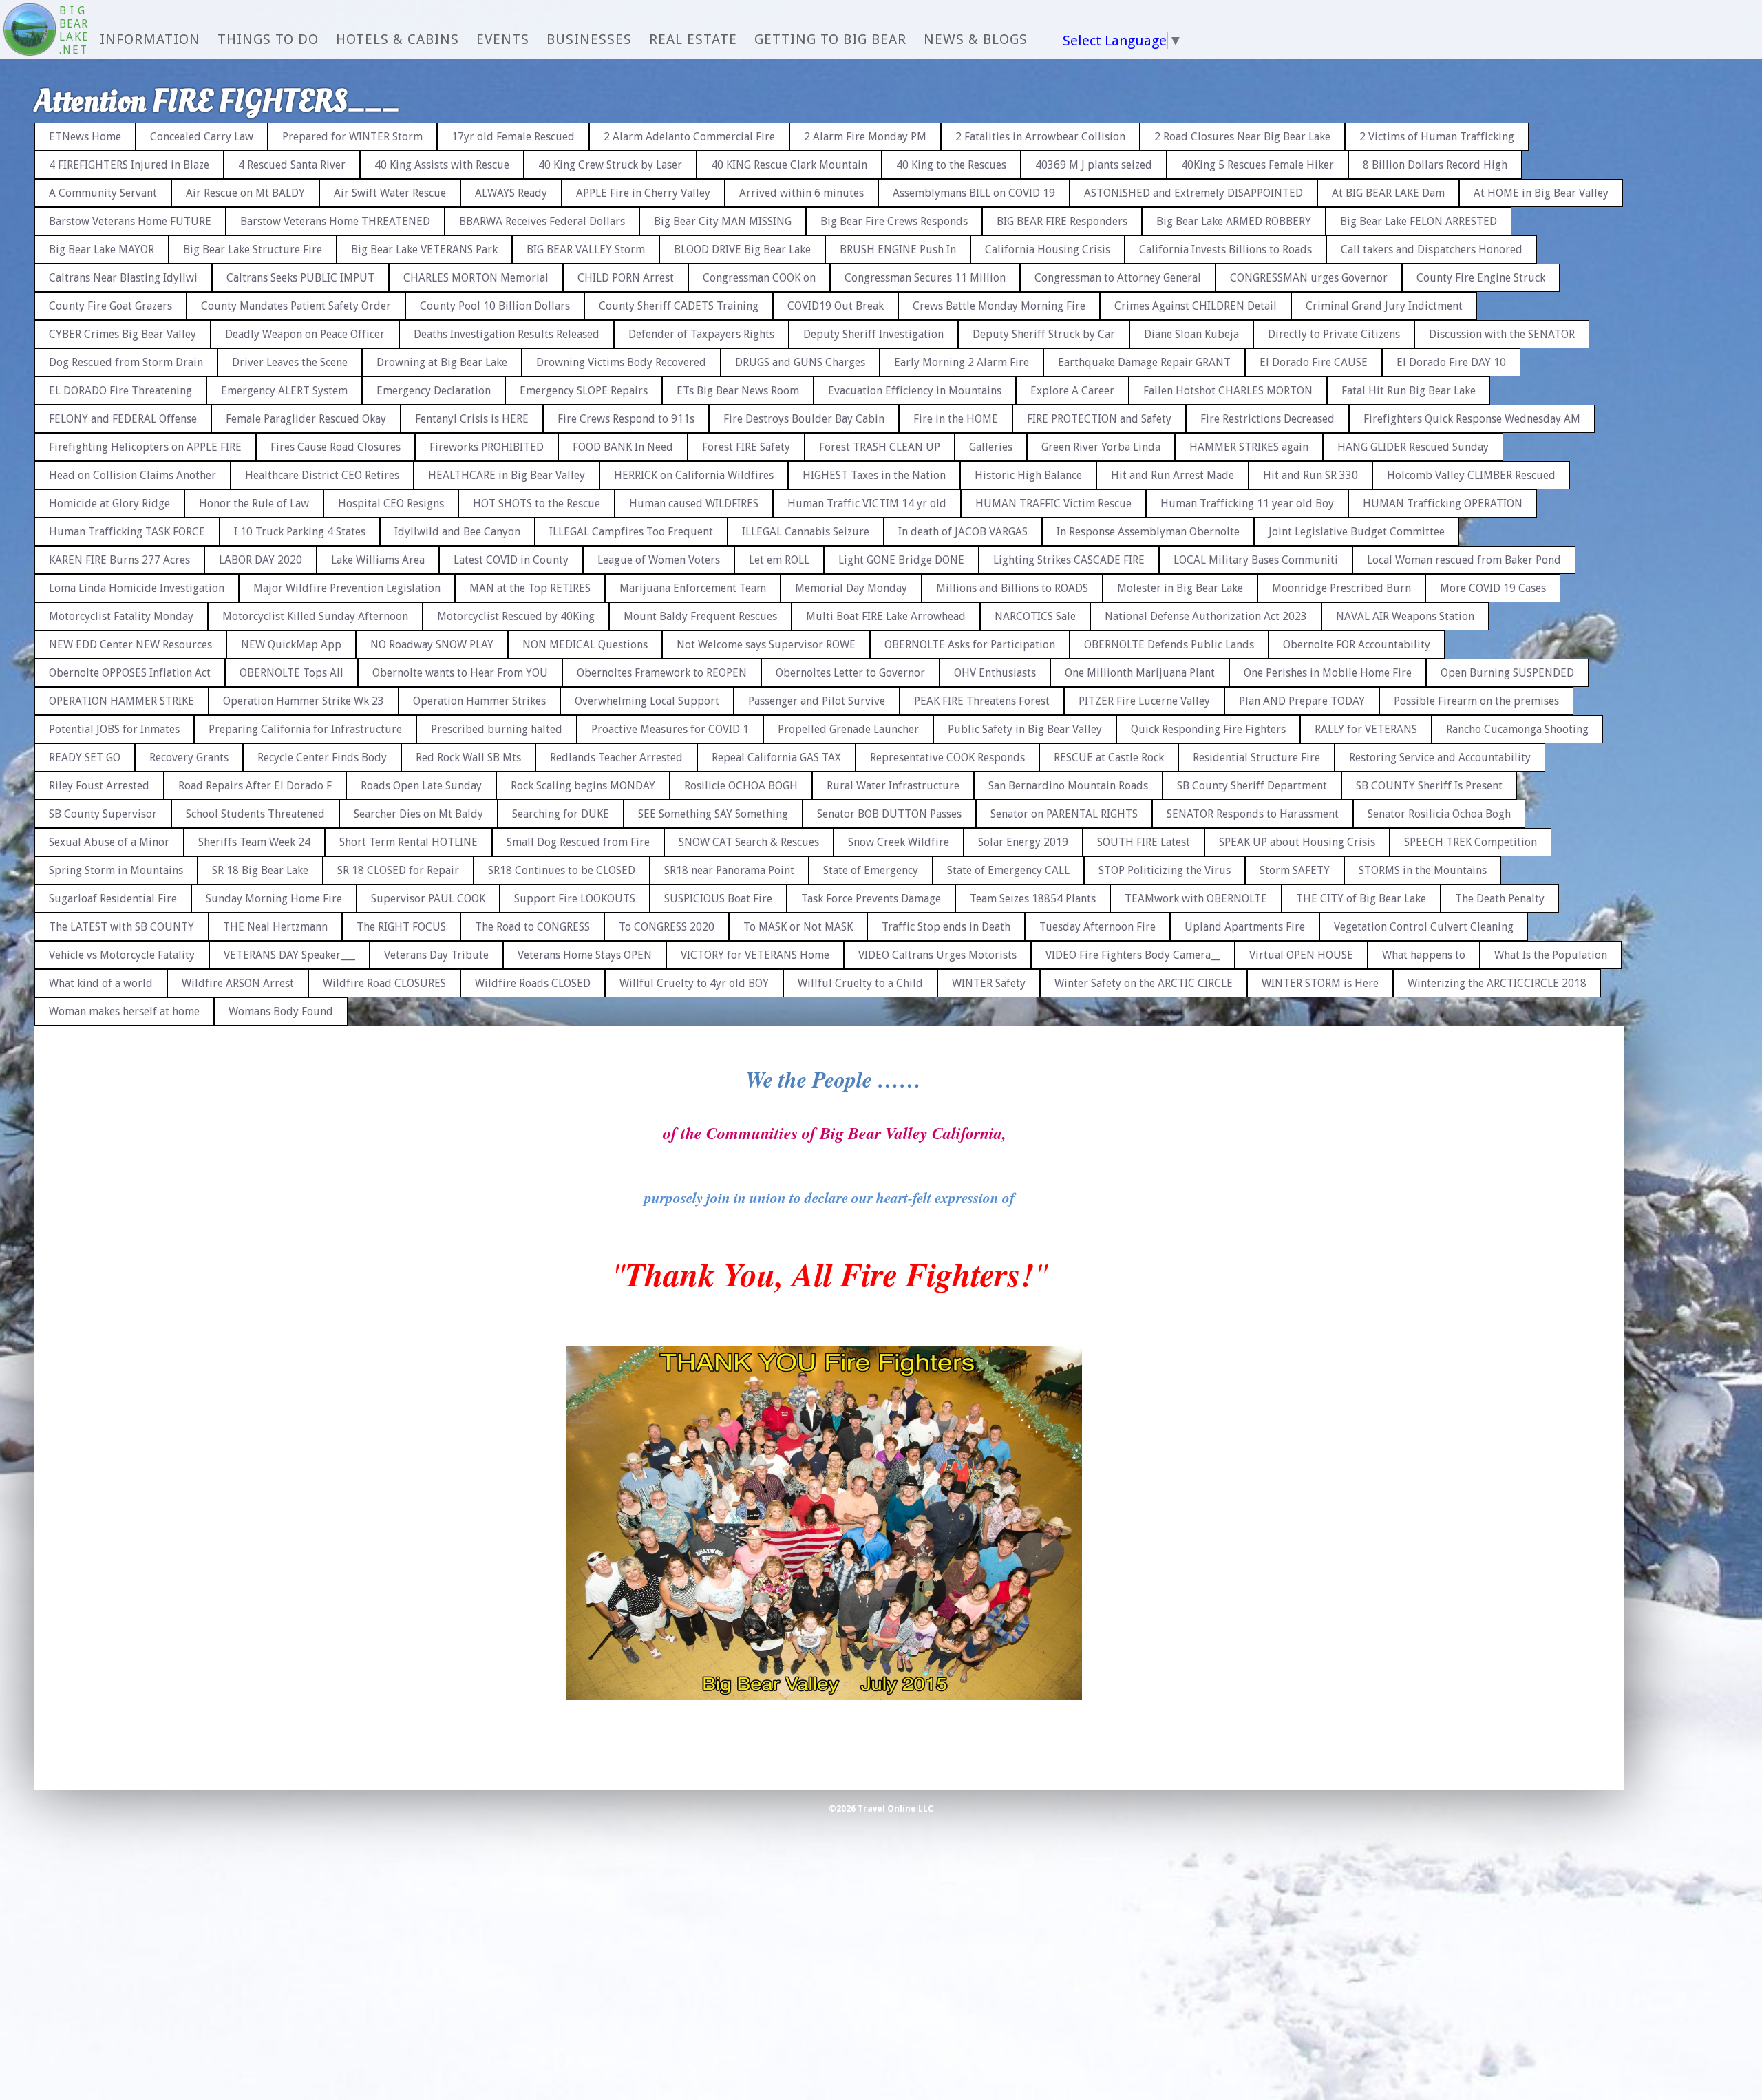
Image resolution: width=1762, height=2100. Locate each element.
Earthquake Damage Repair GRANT (1144, 362)
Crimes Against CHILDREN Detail (1196, 306)
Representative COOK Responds (947, 757)
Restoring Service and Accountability (1440, 757)
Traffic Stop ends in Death (946, 927)
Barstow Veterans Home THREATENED (335, 221)
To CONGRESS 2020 (667, 927)
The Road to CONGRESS (532, 927)
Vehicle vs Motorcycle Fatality (122, 955)
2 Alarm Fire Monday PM (865, 137)
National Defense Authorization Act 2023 (1206, 616)
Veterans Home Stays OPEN (585, 955)
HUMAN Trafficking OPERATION (1443, 503)
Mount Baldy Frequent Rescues (700, 616)
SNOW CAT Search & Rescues (749, 842)
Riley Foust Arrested (99, 786)
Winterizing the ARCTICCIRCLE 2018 (1497, 983)
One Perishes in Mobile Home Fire (1328, 673)
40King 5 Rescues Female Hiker (1257, 165)
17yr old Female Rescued (513, 137)
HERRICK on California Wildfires (694, 475)
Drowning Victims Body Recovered (621, 362)
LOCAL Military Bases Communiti (1256, 560)
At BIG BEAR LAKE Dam (1388, 193)
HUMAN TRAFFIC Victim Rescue (1053, 503)
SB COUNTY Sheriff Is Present (1429, 786)
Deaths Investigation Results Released (507, 334)
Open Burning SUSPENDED (1507, 673)
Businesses (589, 39)
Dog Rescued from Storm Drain (126, 362)
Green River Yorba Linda (1101, 447)
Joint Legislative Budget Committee (1357, 532)
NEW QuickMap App (291, 645)
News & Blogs (976, 39)
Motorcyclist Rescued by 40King (516, 616)
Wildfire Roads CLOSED (533, 983)
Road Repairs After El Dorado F (255, 786)
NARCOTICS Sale (1035, 616)
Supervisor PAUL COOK (428, 899)
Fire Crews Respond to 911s (626, 419)
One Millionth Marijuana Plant (1140, 673)
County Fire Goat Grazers (110, 306)
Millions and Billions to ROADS (1012, 588)
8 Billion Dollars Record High (1435, 165)
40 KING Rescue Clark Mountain (789, 165)
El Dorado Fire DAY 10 (1451, 362)
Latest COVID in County (511, 560)
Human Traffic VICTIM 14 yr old (867, 503)
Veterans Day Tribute (436, 955)
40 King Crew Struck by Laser (610, 165)
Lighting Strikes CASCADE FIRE (1069, 560)
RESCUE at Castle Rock (1109, 757)
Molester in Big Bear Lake (1180, 588)
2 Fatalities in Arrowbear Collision (1040, 137)
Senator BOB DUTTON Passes (889, 814)
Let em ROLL (779, 560)
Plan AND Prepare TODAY (1302, 701)
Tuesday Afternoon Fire (1097, 927)
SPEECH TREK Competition (1471, 842)
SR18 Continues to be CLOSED (562, 870)
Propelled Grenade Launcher (848, 729)
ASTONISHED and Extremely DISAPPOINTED (1193, 193)
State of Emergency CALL (1008, 870)
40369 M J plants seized (1094, 165)
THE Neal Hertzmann (275, 927)
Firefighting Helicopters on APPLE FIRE (145, 447)
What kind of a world (101, 983)
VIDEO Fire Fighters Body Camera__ (1133, 955)
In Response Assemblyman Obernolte (1148, 532)
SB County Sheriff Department (1252, 786)
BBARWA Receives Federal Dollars (542, 221)
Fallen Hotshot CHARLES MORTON (1228, 391)
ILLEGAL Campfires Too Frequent (631, 532)
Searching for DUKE (561, 814)
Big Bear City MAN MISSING (723, 221)
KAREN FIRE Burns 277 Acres (119, 560)
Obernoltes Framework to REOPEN (662, 673)
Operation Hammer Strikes (479, 701)
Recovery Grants (189, 757)
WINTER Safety (989, 983)
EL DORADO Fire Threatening (120, 391)
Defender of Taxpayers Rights (701, 334)
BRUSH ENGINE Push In (898, 250)
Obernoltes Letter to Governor (850, 673)
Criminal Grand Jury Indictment (1384, 306)
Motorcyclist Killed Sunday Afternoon (315, 616)
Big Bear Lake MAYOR (102, 250)
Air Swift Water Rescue (390, 193)
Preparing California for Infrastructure (305, 729)
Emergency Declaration (434, 391)
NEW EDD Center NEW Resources (130, 645)
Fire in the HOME (956, 419)
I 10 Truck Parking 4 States (300, 532)
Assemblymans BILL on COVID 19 (974, 193)
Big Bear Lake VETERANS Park (424, 250)
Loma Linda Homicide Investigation (137, 588)
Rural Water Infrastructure (893, 786)
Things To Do (268, 39)
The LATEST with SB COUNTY (121, 927)
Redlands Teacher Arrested (616, 757)
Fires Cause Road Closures (336, 447)
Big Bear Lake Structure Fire (253, 250)
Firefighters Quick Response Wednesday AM (1472, 419)
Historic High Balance (1028, 475)
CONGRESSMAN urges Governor (1309, 278)
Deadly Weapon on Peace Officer (305, 334)
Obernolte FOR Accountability (1357, 645)
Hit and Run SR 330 (1310, 475)
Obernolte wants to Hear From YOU (460, 673)
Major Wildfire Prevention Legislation (347, 588)
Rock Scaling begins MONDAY (583, 786)
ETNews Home (85, 137)
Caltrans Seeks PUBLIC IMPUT (300, 278)
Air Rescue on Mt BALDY (245, 193)
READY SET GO (85, 757)
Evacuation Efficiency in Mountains (915, 391)
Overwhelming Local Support (647, 701)
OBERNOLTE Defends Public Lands (1169, 645)
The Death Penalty (1500, 899)
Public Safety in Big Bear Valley (1025, 729)
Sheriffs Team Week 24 (254, 842)
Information (150, 39)
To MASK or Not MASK (798, 927)
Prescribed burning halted (497, 729)
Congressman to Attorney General (1118, 278)
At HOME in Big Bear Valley (1541, 193)
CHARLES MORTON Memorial (476, 278)
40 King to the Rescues (951, 165)
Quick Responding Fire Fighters (1208, 729)
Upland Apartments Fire (1245, 927)
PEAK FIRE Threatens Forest (982, 701)
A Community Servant (103, 193)
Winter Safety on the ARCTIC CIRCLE (1144, 983)
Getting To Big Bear (830, 39)
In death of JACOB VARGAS (963, 532)
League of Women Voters (659, 560)
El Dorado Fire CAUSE (1314, 362)
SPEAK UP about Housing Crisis (1297, 842)
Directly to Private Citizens (1334, 334)
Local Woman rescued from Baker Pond (1464, 560)
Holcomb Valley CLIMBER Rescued (1471, 475)
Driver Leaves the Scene (290, 362)
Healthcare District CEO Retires (322, 475)
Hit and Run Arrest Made (1172, 475)
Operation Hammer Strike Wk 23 (304, 701)
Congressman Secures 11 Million (925, 278)
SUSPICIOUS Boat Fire (718, 899)
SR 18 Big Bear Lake (260, 870)
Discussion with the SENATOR (1502, 334)
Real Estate (693, 39)
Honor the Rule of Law (254, 503)
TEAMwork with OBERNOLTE (1196, 899)
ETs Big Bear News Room (738, 391)
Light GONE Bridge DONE (901, 560)
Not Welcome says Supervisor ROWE (766, 645)
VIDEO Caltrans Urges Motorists (937, 955)
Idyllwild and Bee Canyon (457, 532)
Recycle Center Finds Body (322, 757)
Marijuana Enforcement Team (693, 588)
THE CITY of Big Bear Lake (1361, 899)
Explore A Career (1072, 391)
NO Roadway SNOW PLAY (432, 645)
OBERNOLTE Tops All (291, 673)
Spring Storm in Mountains (116, 870)
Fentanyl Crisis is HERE (472, 419)
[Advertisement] (1703, 317)
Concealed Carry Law (202, 137)
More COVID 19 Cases (1493, 588)
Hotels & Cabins (397, 39)
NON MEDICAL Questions (585, 645)
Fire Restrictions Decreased (1267, 419)
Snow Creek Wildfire (899, 842)
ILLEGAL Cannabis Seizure (806, 532)
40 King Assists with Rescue (442, 165)
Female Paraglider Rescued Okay (306, 419)
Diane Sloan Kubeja (1191, 334)
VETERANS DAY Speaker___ (289, 955)
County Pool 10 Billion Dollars (495, 306)
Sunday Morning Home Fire (274, 899)
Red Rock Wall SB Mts (468, 757)
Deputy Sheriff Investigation (873, 334)
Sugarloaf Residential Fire (113, 899)
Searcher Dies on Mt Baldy (418, 814)
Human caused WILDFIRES (694, 503)
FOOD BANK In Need (623, 447)
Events (503, 39)
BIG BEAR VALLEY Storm (586, 250)
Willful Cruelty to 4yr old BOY (694, 983)
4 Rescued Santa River (292, 165)
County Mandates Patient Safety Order (296, 306)
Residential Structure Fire (1256, 757)
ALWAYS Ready (511, 193)
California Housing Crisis (1048, 250)
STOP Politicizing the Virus (1165, 870)
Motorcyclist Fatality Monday (121, 616)
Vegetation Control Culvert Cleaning (1424, 927)
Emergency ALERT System (284, 391)
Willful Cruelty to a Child (860, 983)
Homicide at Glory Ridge (109, 503)
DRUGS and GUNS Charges (800, 362)
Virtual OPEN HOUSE (1301, 955)
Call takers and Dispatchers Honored (1432, 250)
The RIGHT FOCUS (401, 927)
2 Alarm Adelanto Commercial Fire (689, 137)
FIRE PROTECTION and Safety (1099, 419)
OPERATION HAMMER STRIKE (121, 701)
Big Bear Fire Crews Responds (894, 221)
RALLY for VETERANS (1366, 729)
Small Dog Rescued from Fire (578, 842)
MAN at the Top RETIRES (530, 588)
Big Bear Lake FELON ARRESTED (1419, 221)
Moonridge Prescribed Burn (1341, 588)
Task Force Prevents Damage (871, 899)
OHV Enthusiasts (995, 673)
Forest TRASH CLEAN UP (880, 447)
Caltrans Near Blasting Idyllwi (123, 278)
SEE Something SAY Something (713, 814)
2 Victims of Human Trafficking (1437, 137)
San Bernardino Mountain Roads (1068, 786)
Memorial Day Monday (851, 588)
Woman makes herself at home (124, 1011)
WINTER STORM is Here (1320, 983)
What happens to (1424, 955)
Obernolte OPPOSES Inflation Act (130, 673)
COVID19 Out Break (836, 306)
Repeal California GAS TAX (776, 757)
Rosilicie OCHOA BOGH (741, 786)
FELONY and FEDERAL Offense (123, 419)
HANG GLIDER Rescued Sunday (1413, 447)
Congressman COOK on (759, 278)
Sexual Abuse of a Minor (109, 842)
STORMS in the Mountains (1423, 870)
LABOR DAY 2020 (261, 560)
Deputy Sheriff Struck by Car (1044, 334)
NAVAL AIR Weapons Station (1405, 616)
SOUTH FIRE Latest (1144, 842)
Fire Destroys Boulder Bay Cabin (804, 419)
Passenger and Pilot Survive (817, 701)
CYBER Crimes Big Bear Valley (123, 334)
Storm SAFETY (1295, 870)
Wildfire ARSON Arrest (238, 983)
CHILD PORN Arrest (626, 278)
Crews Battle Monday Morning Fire (999, 306)
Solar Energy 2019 (1023, 842)
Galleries (991, 447)
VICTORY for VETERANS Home (755, 955)
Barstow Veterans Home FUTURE (130, 221)
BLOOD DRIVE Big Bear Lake (742, 250)
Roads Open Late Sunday (421, 786)
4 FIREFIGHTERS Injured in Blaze (129, 165)
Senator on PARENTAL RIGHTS (1064, 814)
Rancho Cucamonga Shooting (1517, 729)
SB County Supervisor (103, 814)
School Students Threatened (255, 814)
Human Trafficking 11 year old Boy (1247, 503)
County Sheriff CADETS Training (679, 306)
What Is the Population (1551, 955)
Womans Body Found (281, 1011)
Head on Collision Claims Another (132, 475)
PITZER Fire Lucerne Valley (1144, 701)
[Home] (30, 31)
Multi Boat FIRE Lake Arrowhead (886, 616)
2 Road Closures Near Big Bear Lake (1242, 137)
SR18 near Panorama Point (729, 870)
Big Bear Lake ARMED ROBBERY (1234, 221)
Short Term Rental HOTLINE (408, 842)
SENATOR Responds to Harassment (1253, 814)
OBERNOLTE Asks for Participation (970, 645)
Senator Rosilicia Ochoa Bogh (1439, 814)
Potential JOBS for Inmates (114, 729)
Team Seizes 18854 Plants (1033, 899)
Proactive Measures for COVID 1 (670, 729)
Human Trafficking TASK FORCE (127, 532)
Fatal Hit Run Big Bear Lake (1409, 391)
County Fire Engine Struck (1481, 278)
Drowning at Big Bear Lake (442, 362)
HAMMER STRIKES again (1249, 447)
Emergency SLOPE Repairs (584, 391)
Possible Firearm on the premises (1476, 701)
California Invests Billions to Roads (1225, 250)
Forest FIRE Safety (746, 447)
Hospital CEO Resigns (391, 503)
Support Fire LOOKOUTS (575, 899)
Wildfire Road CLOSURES (384, 983)
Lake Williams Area (378, 560)
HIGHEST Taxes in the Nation (874, 475)
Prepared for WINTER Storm (352, 137)
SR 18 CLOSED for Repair (398, 870)
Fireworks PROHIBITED (487, 447)
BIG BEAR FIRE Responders (1062, 221)
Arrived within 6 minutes (802, 193)
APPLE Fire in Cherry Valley (643, 193)
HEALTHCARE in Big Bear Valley (507, 475)
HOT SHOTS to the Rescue (537, 503)
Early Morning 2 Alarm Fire (962, 362)
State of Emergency (871, 870)
